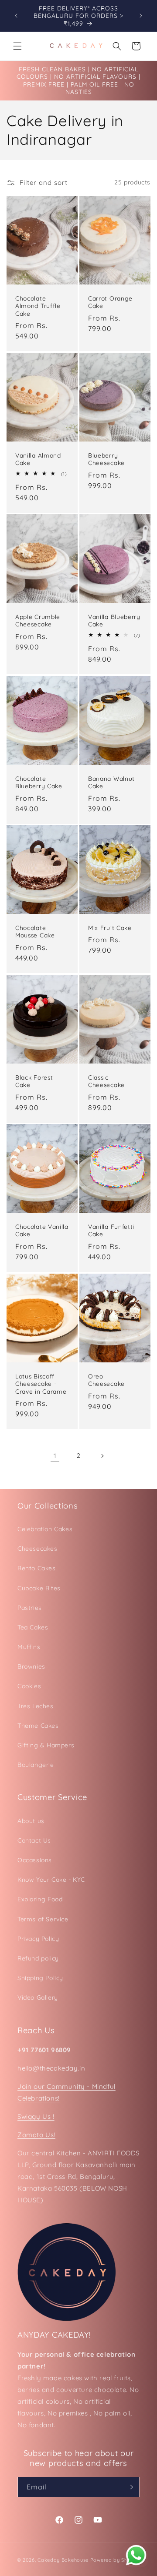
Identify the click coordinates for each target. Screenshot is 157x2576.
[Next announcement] (141, 16)
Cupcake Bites (39, 1588)
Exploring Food (40, 1899)
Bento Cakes (37, 1568)
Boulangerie (36, 1765)
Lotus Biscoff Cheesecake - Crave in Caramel (42, 1384)
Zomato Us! (36, 2135)
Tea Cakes (33, 1627)
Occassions (35, 1860)
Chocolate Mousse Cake (35, 931)
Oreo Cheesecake (106, 1380)
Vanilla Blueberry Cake (114, 620)
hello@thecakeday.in (51, 2068)
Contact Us (34, 1840)
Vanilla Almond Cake (38, 458)
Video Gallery (38, 1997)
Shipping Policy (40, 1978)
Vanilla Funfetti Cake (111, 1230)
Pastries (30, 1608)
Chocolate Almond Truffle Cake (38, 306)
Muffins (29, 1647)
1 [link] (55, 1456)
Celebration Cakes (45, 1529)
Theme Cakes (38, 1726)
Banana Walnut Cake (111, 782)
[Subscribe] (130, 2487)
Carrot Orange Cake (110, 302)
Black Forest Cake (34, 1081)
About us (31, 1821)
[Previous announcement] (16, 16)
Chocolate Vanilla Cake (42, 1230)
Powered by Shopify (115, 2560)
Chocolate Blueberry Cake (39, 782)
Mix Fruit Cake (110, 928)
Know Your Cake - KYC (51, 1880)
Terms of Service (43, 1919)
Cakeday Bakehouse (63, 2560)
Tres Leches (36, 1706)
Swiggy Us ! (36, 2116)
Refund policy (38, 1958)
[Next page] (102, 1456)
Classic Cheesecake (106, 1081)
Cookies (29, 1686)
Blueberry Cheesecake (106, 458)
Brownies (31, 1666)
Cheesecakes (38, 1549)
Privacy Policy (38, 1939)
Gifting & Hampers (46, 1745)
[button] (17, 46)
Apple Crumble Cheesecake (38, 620)
